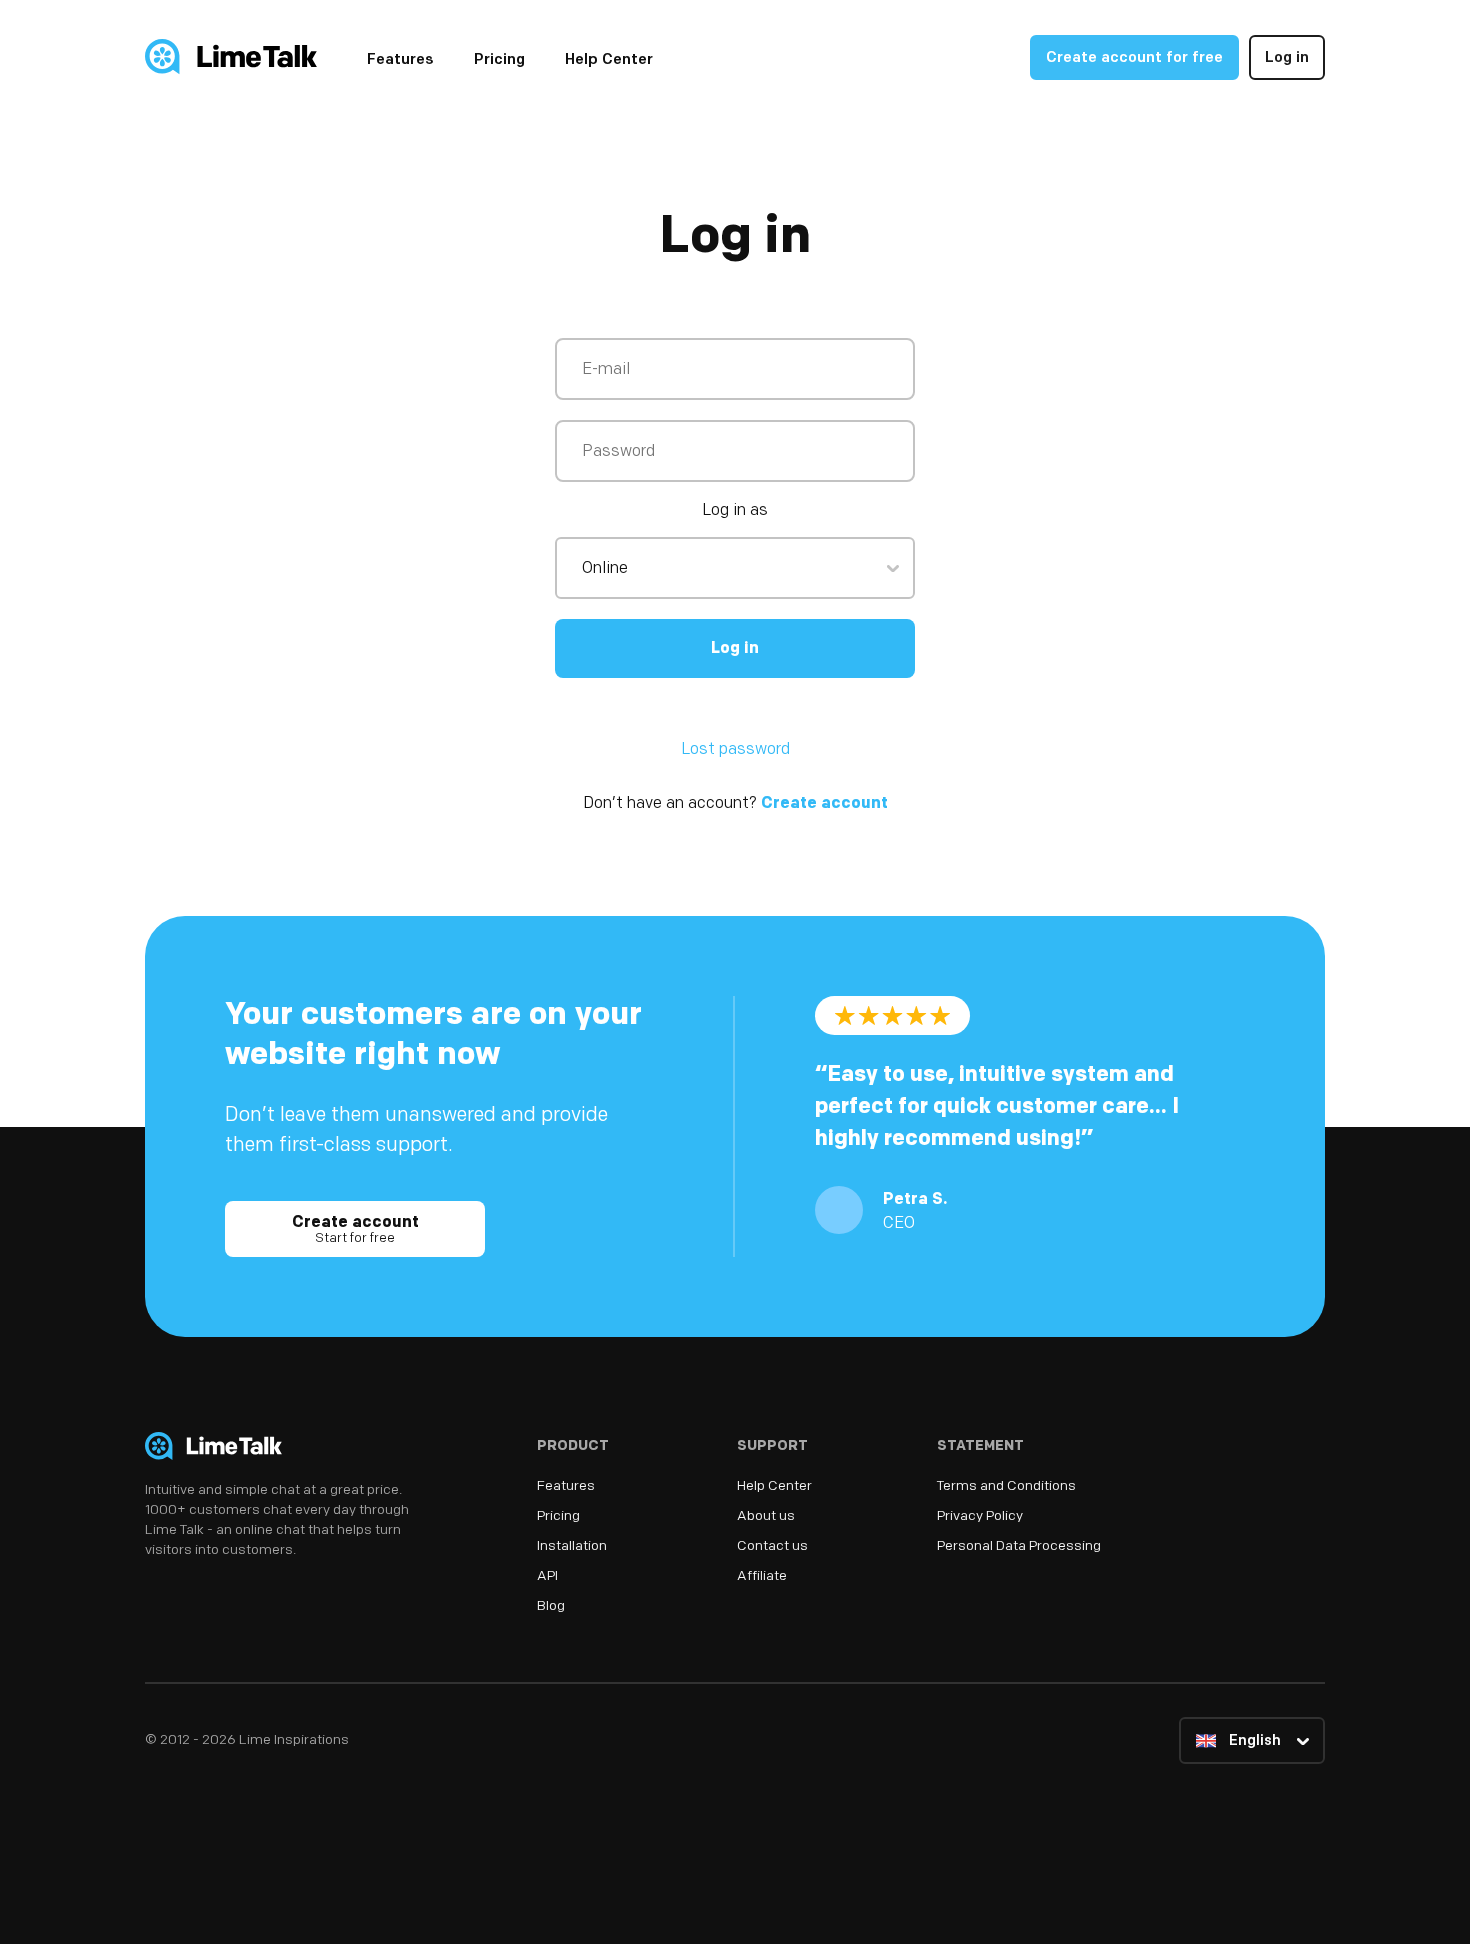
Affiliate (762, 1576)
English (1253, 1741)
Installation (572, 1546)
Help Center (609, 60)
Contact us (772, 1546)
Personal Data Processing (1019, 1546)
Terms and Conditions (1006, 1486)
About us (766, 1516)
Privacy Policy (980, 1516)
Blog (551, 1606)
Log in (1287, 58)
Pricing (499, 60)
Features (400, 60)
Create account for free (1134, 58)
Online (605, 569)
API (547, 1576)
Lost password (735, 750)
